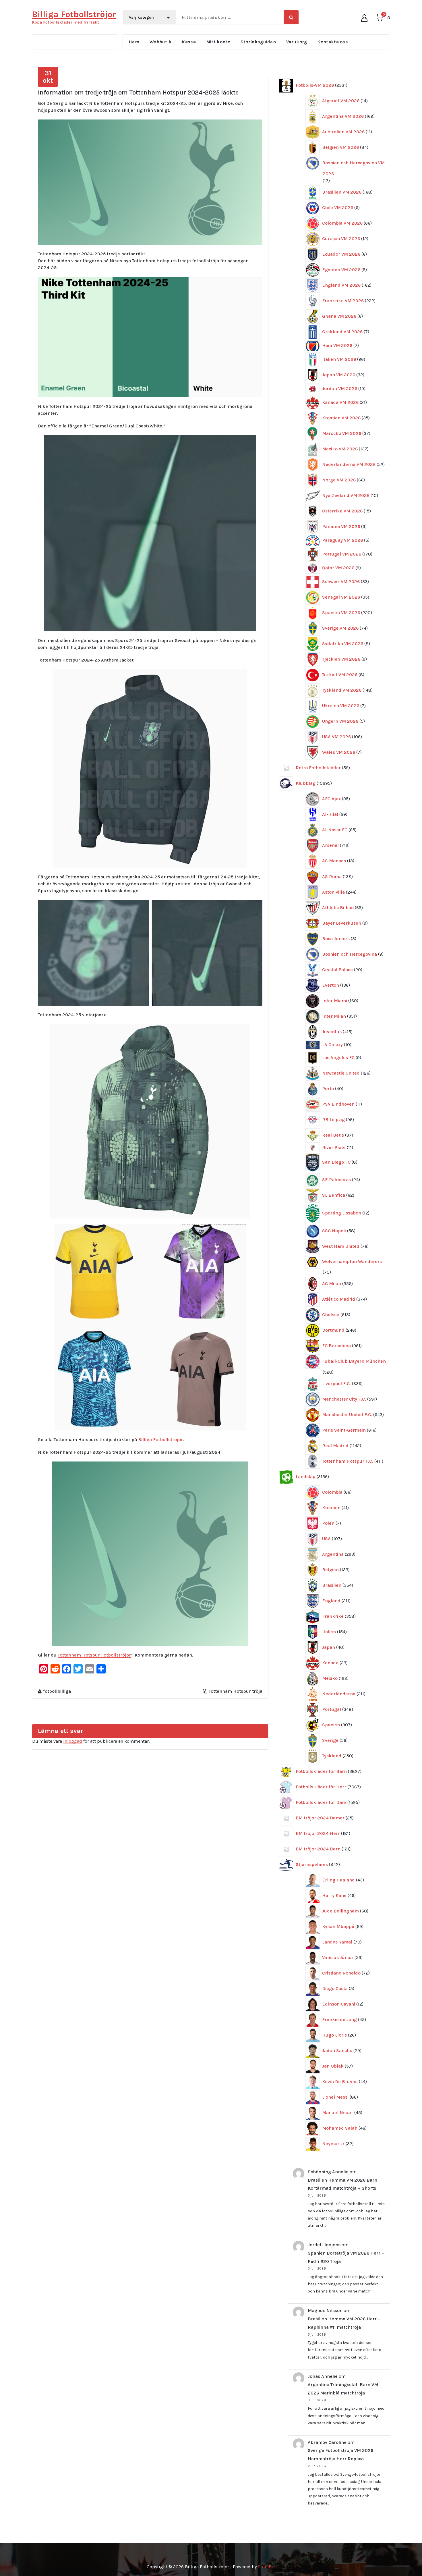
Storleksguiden (258, 42)
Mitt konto (218, 42)
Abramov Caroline (327, 2442)
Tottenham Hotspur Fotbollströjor (94, 1655)
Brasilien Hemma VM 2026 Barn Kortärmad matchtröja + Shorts (342, 2184)
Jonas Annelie (323, 2376)
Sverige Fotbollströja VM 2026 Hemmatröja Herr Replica (340, 2454)
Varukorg (297, 42)
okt (48, 77)
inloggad (73, 1741)
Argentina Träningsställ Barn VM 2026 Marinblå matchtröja (343, 2389)
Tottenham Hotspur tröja (236, 1691)
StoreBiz (267, 2567)
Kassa (189, 42)
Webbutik (160, 42)
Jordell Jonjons (324, 2245)
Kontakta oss (333, 42)
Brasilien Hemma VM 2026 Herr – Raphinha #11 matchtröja (344, 2323)
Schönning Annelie (328, 2172)
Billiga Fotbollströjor (160, 1440)
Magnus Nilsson (325, 2310)
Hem (134, 42)
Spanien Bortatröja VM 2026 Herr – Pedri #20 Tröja (346, 2257)
